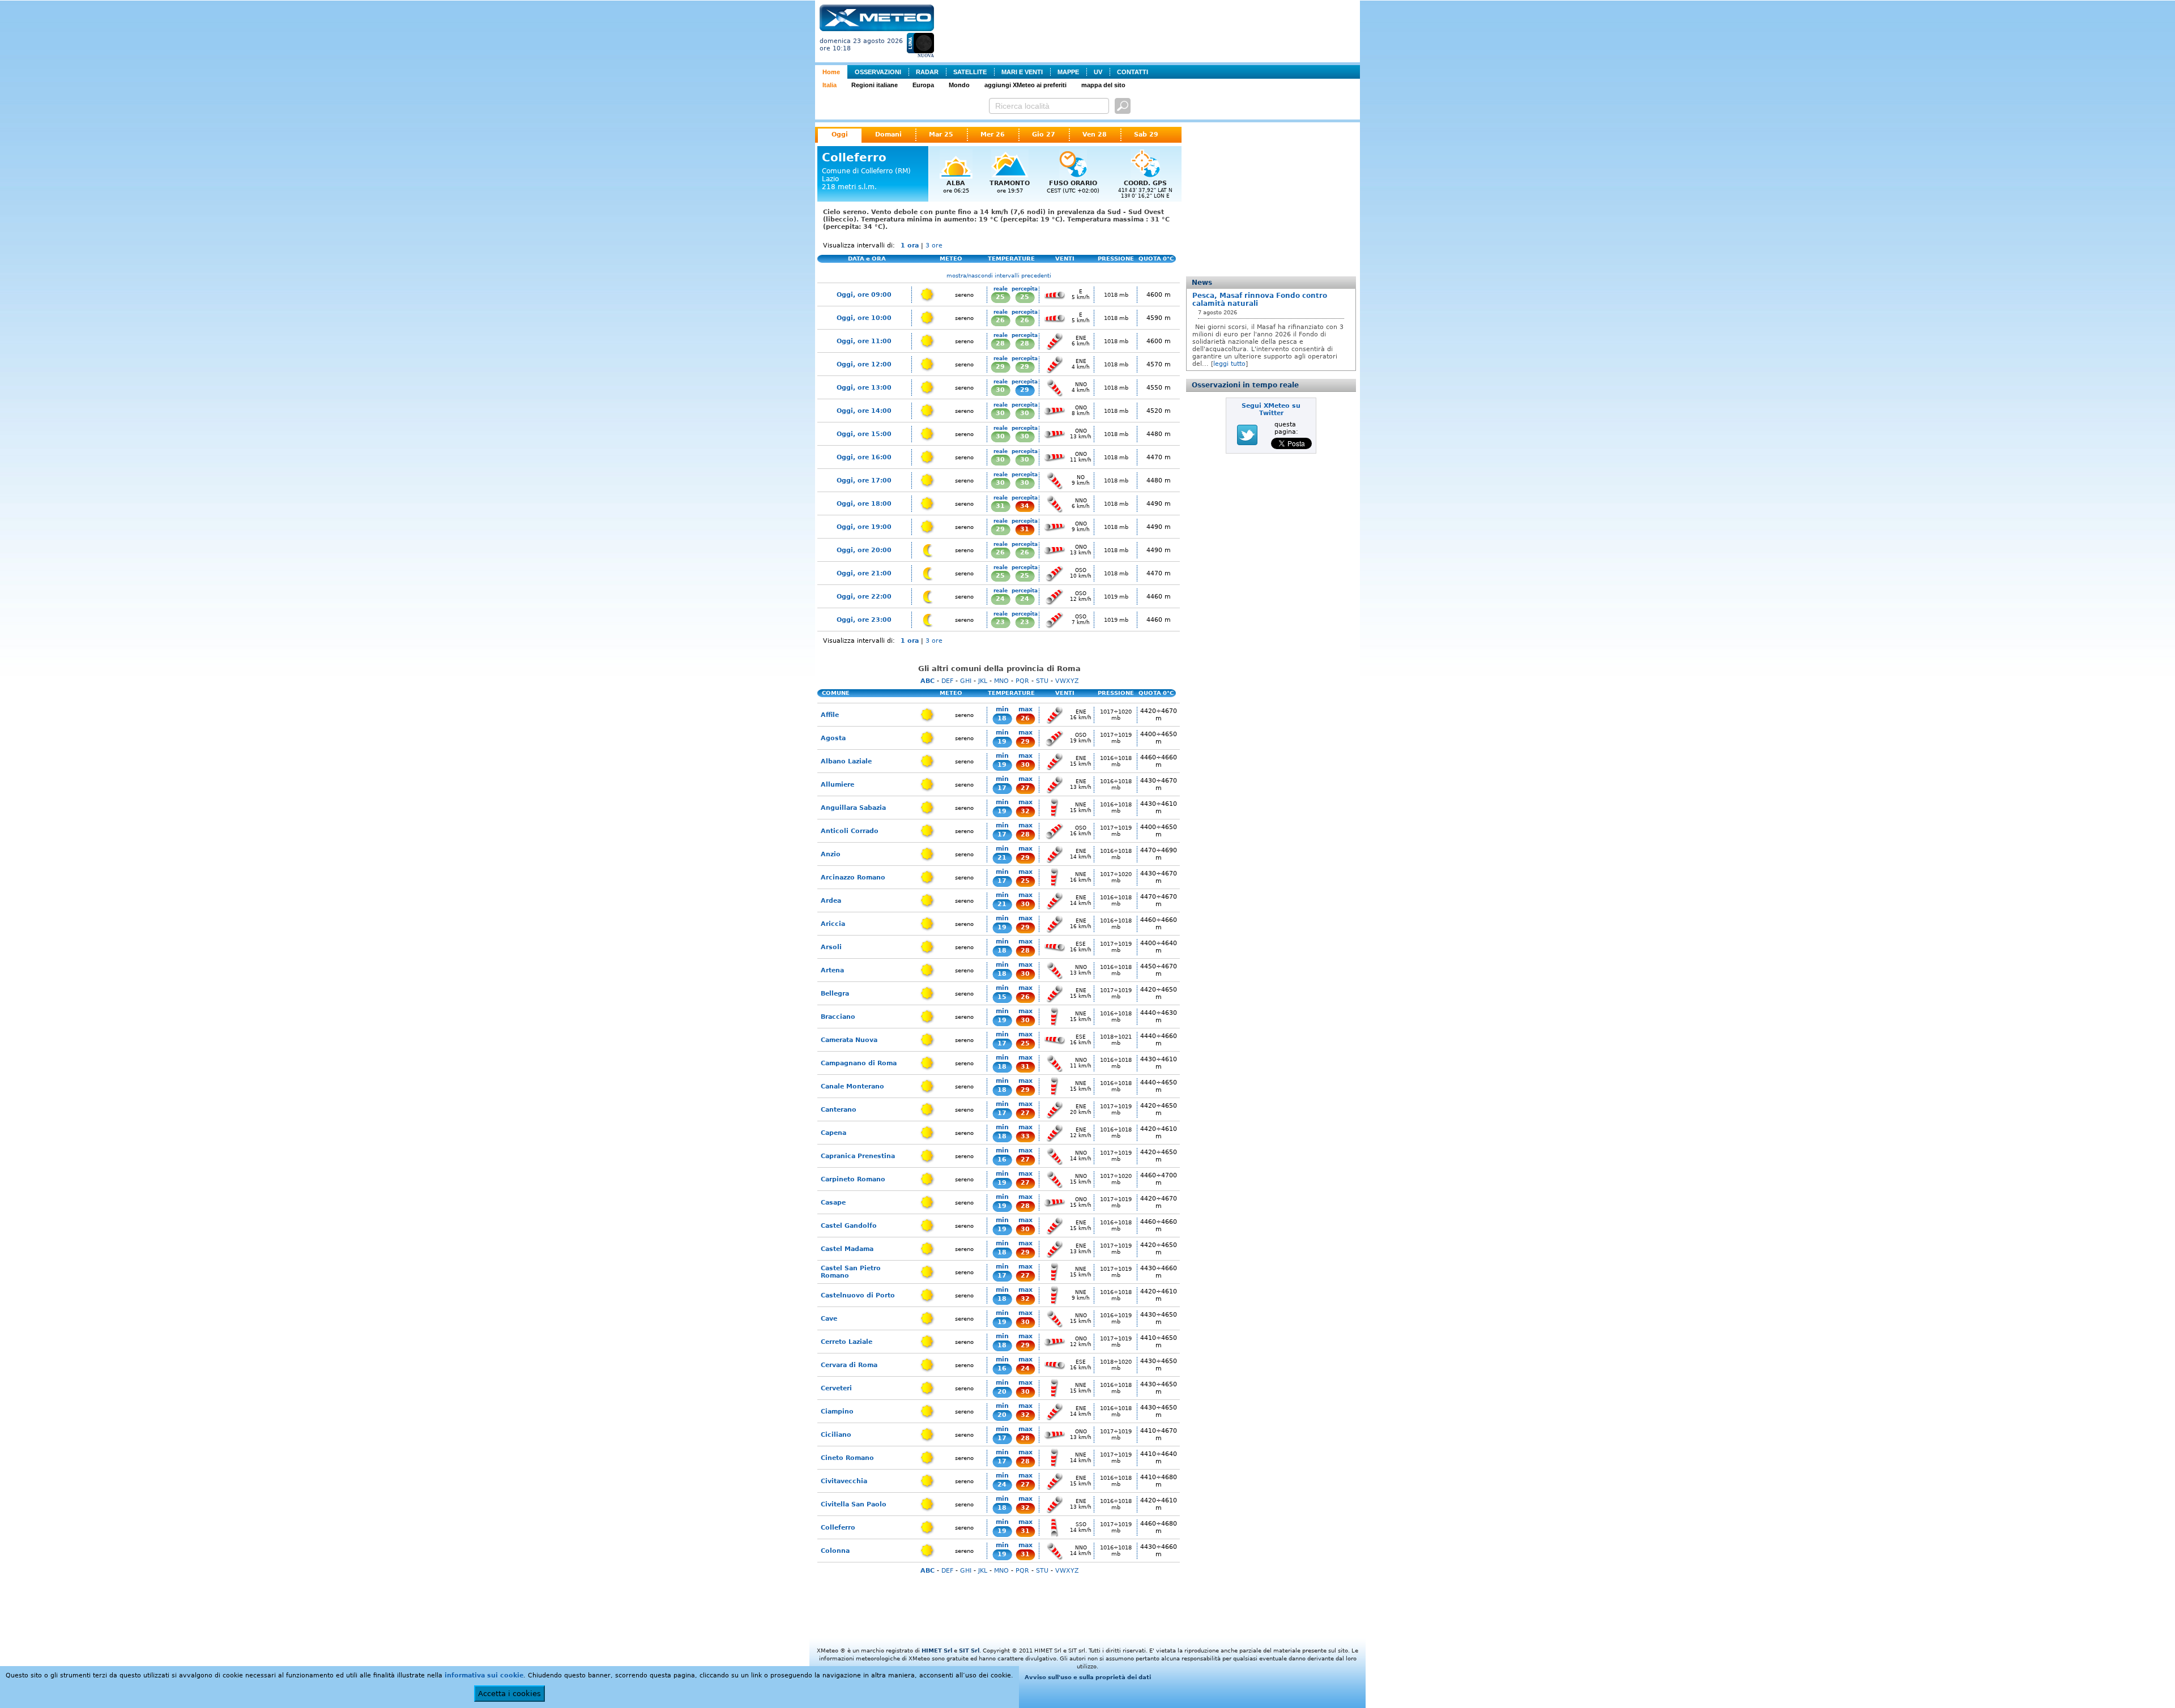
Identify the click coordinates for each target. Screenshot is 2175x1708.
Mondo (959, 85)
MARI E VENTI (1022, 72)
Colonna (835, 1551)
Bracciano (838, 1017)
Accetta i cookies (509, 1694)
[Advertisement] (1149, 30)
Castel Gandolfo (849, 1226)
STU (1042, 681)
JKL (983, 681)
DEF (947, 681)
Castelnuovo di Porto (858, 1295)
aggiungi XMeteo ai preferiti (1025, 85)
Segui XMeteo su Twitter (1271, 409)
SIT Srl (969, 1651)
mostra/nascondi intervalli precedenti (999, 276)
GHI (966, 681)
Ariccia (833, 924)
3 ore (934, 245)
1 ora (910, 245)
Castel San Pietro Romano (851, 1272)
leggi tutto (1229, 364)
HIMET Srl (937, 1651)
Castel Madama (847, 1249)
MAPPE (1068, 72)
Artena (832, 970)
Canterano (839, 1110)
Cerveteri (836, 1388)
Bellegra (835, 994)
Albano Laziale (846, 761)
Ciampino (837, 1412)
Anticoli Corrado (850, 831)
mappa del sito (1103, 85)
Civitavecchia (844, 1481)
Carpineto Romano (853, 1179)
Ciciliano (836, 1435)
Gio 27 (1044, 134)
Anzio (831, 854)
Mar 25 (941, 134)
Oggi (840, 134)
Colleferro (838, 1528)
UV (1098, 72)
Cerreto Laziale (846, 1342)
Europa (923, 85)
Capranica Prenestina (858, 1156)
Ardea (831, 901)
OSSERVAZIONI (878, 72)
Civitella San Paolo (854, 1504)
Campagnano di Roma (859, 1063)
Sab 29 (1146, 134)
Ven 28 (1095, 134)
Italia (830, 85)
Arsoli (831, 947)
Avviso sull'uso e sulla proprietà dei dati (1088, 1677)
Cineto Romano (847, 1458)
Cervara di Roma (849, 1365)
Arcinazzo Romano (853, 878)
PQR (1022, 681)
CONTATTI (1133, 72)
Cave (829, 1319)
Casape (833, 1203)
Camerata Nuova (849, 1040)
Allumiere (837, 785)
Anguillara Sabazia (853, 808)
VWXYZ (1067, 681)
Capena (833, 1133)
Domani (888, 134)
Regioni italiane (875, 85)
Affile (830, 715)
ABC (927, 681)
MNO (1001, 681)
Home (831, 72)
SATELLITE (970, 72)
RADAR (927, 72)
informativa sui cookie (484, 1675)
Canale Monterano (852, 1086)
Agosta (833, 738)
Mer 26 (993, 134)
